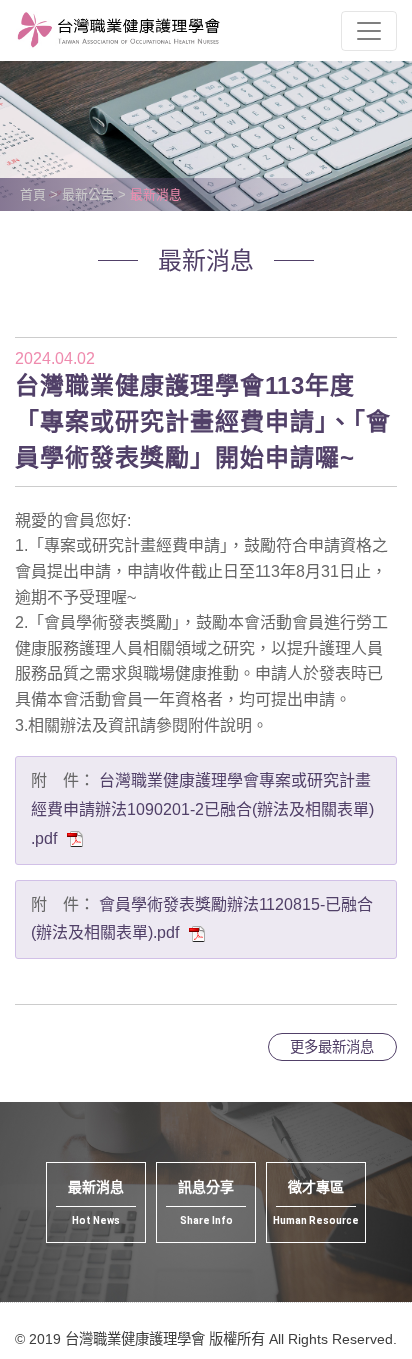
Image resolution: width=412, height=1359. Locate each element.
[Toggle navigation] (369, 31)
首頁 (33, 194)
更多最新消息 (332, 1047)
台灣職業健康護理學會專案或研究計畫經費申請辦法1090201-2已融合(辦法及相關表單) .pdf (202, 809)
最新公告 (88, 194)
